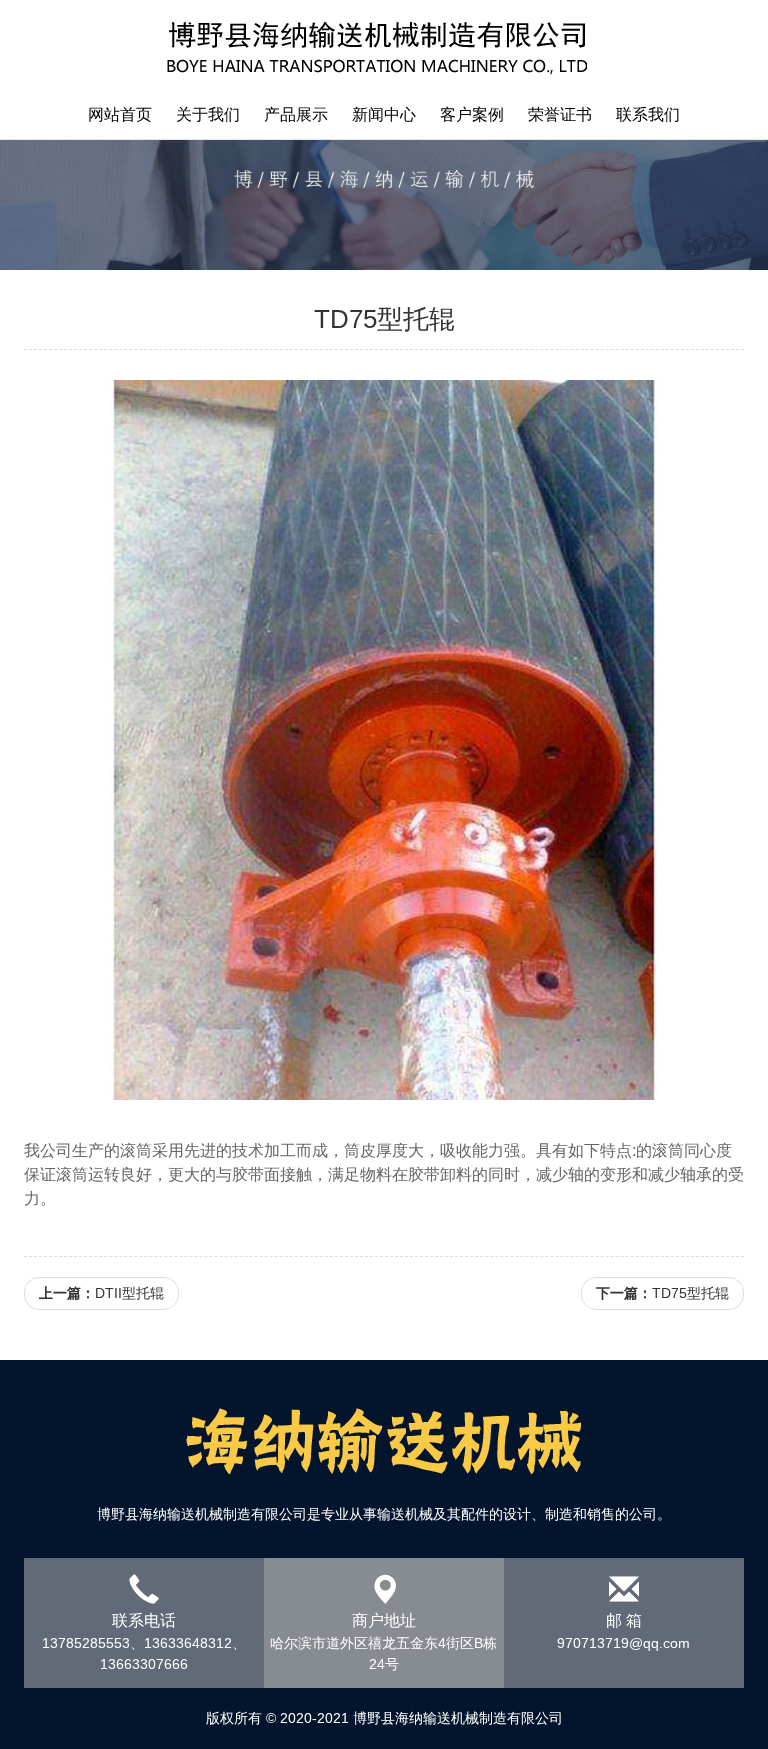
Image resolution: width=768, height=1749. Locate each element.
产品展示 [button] (296, 114)
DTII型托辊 (101, 1293)
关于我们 (208, 114)
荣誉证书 (560, 114)
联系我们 (648, 114)
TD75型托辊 (662, 1293)
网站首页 (120, 114)
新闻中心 (384, 114)
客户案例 (472, 114)
